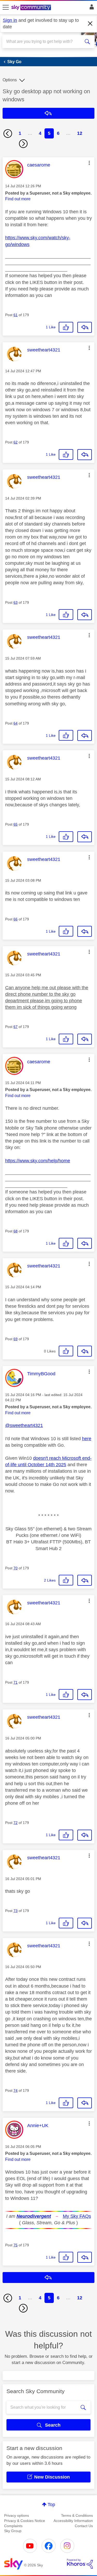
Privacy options (17, 2515)
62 (16, 442)
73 (16, 1911)
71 (16, 1682)
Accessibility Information (73, 2521)
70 (16, 1568)
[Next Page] (23, 144)
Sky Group (13, 2531)
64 (16, 723)
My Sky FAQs (77, 2216)
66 (16, 919)
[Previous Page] (8, 134)
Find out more (18, 199)
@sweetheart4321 (24, 1425)
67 (16, 1027)
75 (16, 2245)
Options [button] (10, 80)
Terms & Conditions (77, 2515)
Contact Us (84, 2526)
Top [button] (51, 2505)
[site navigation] (6, 8)
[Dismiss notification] (90, 24)
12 (80, 133)
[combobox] (44, 42)
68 (16, 1231)
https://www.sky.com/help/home (38, 1161)
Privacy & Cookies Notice (25, 2521)
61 (16, 315)
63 (16, 602)
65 (16, 824)
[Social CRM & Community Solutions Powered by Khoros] (80, 2564)
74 (16, 2090)
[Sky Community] (32, 8)
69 (16, 1339)
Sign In (91, 8)
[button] (89, 163)
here (87, 1439)
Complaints (13, 2526)
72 (16, 1823)
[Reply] (85, 327)
